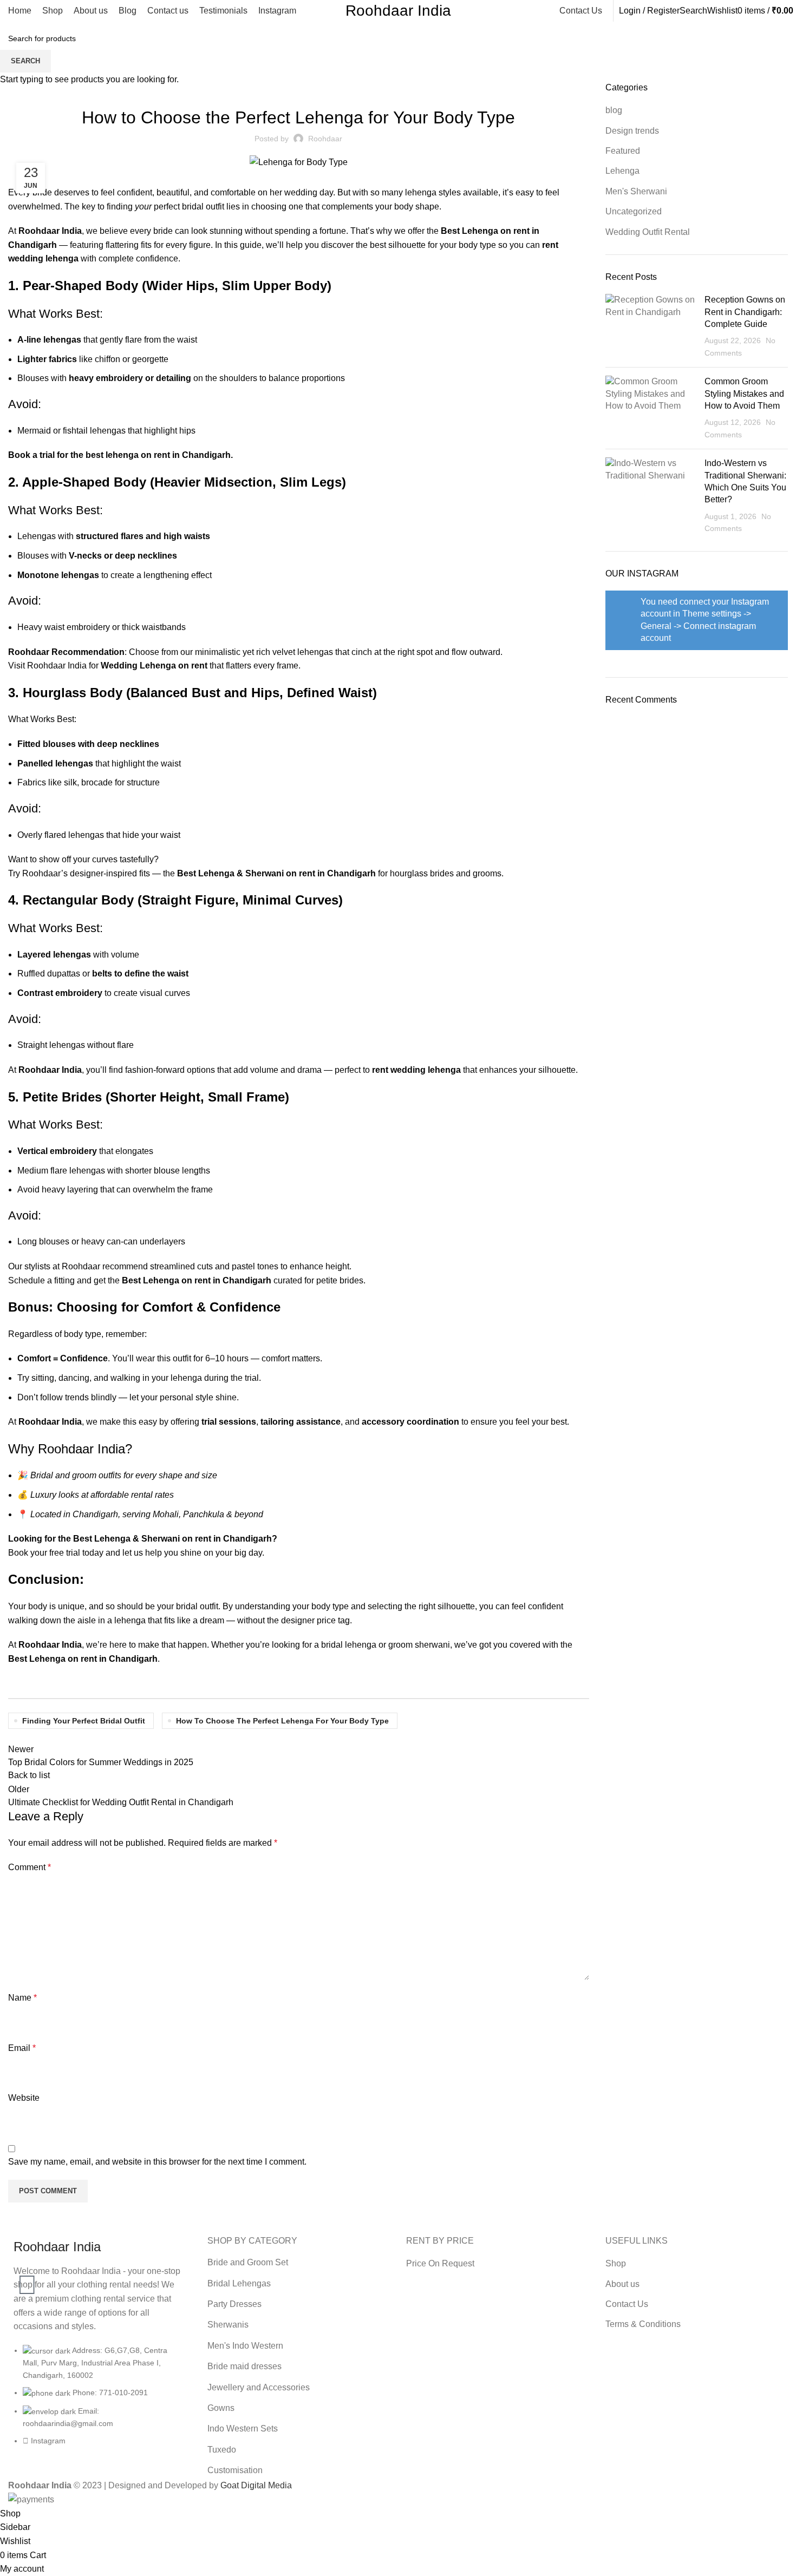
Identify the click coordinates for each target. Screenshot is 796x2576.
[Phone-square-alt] (27, 2254)
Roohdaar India (398, 11)
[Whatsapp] (27, 2285)
